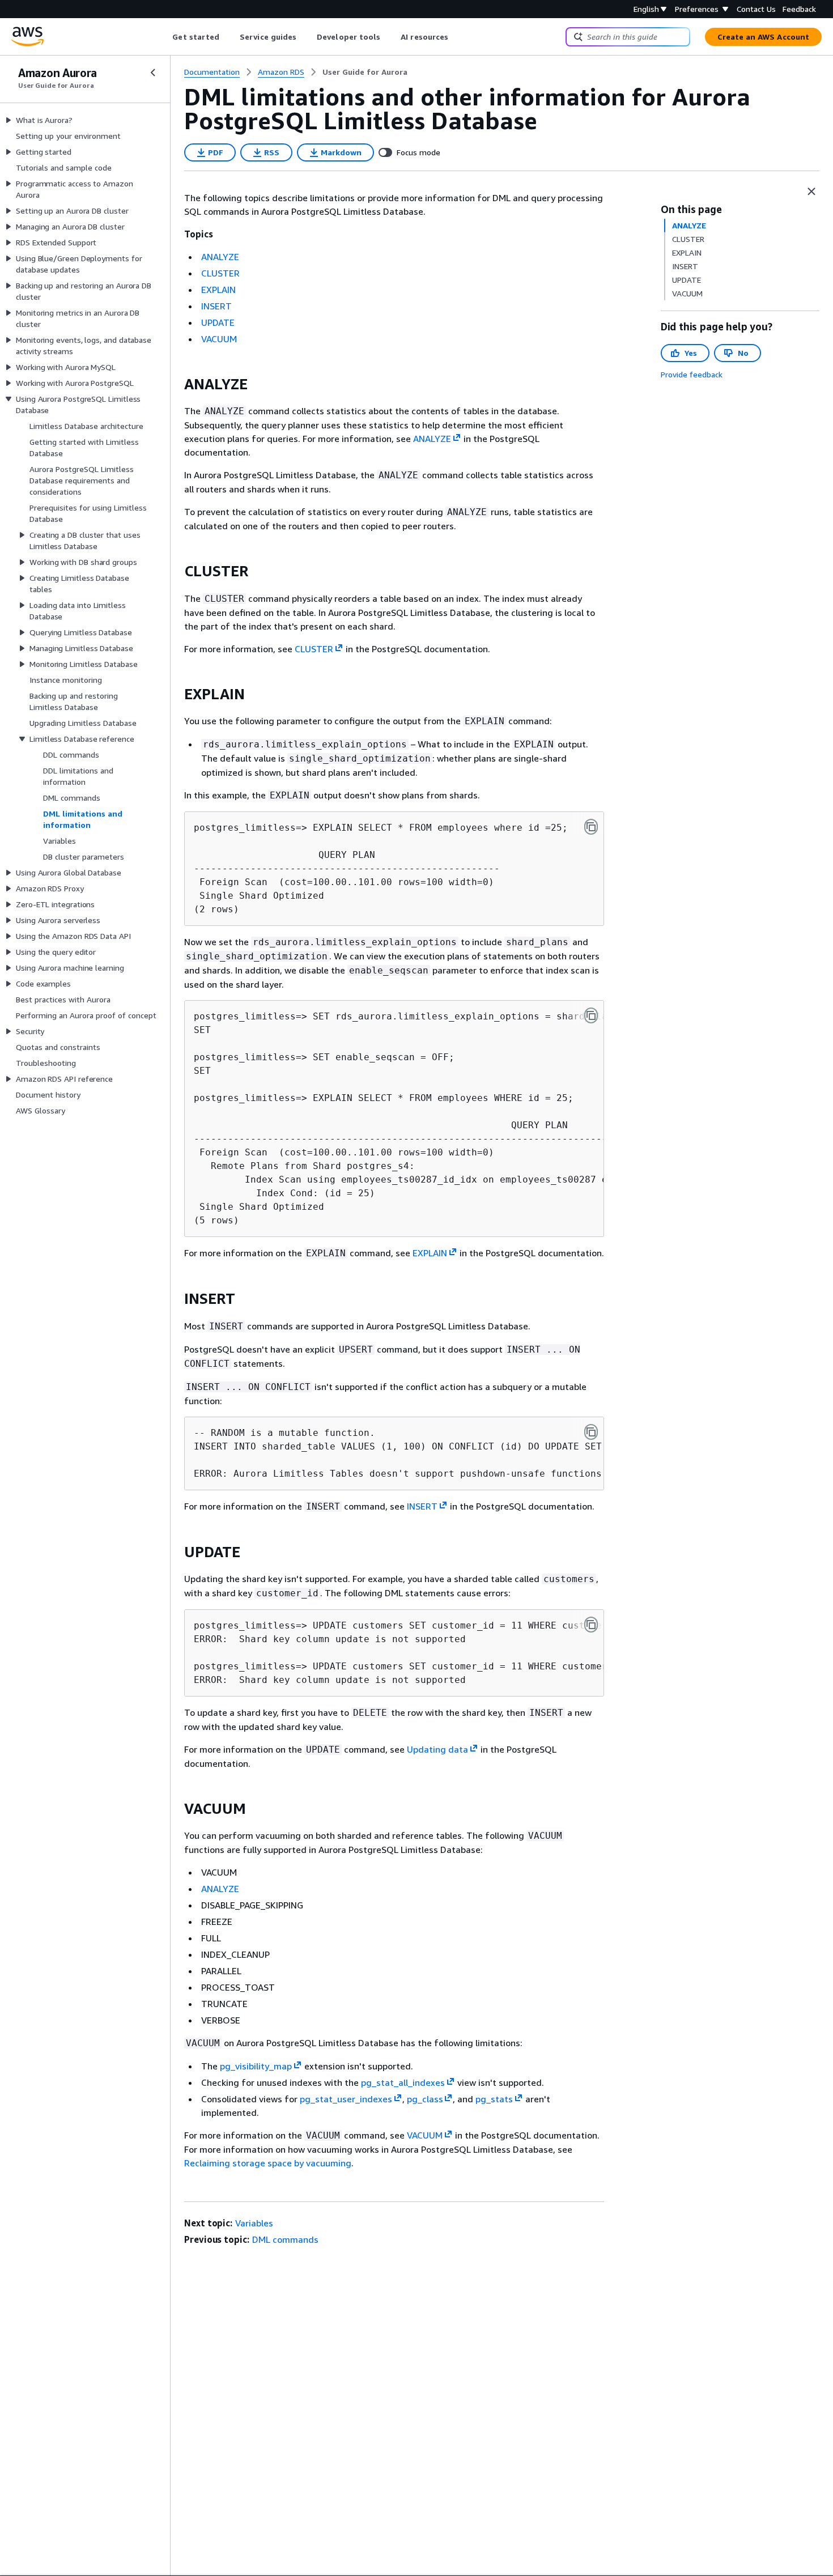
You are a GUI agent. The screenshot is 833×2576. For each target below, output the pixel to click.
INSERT (216, 306)
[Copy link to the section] (175, 384)
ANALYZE (220, 257)
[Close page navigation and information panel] (811, 192)
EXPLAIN (218, 290)
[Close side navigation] (153, 73)
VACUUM (219, 339)
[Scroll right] (457, 37)
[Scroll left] (164, 37)
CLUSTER (220, 273)
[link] (365, 72)
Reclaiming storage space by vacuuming (268, 2163)
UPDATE (218, 322)
